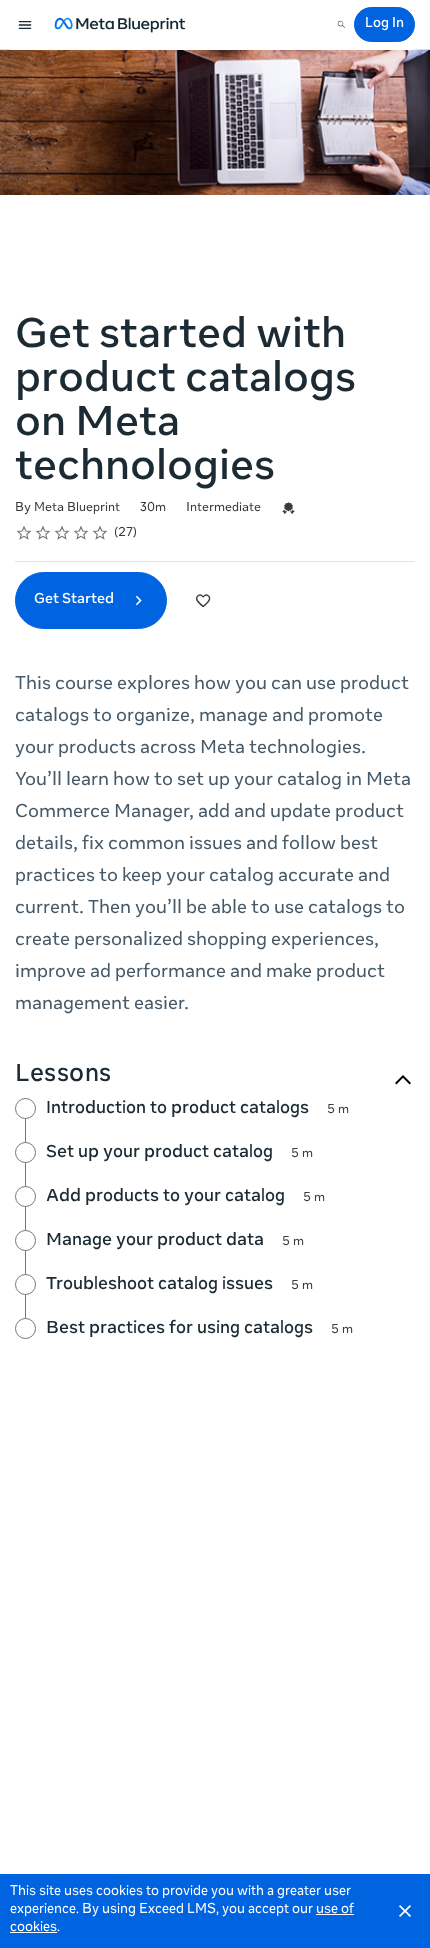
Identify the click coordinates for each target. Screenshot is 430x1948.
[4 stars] (81, 533)
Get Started (75, 600)
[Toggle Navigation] (26, 25)
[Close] (405, 1911)
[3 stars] (62, 533)
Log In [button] (384, 24)
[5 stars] (100, 533)
